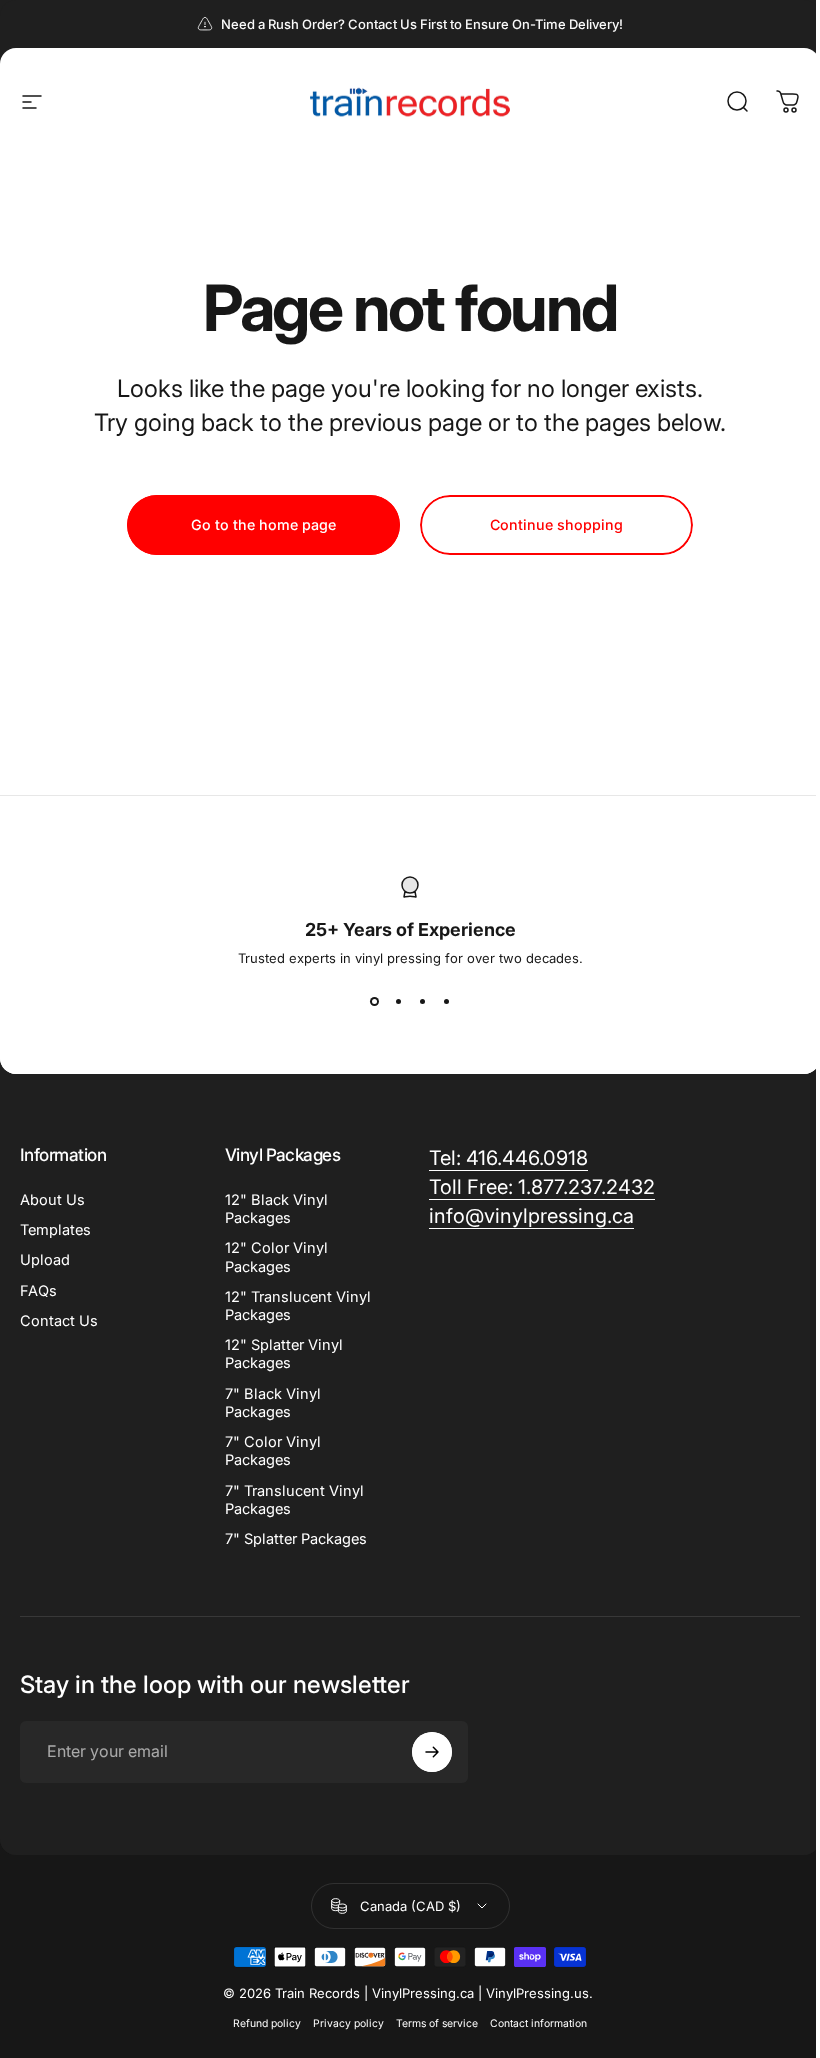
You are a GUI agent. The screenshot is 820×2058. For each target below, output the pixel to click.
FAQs (38, 1291)
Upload (45, 1260)
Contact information (538, 2023)
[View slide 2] (398, 1002)
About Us (52, 1200)
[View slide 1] (374, 1002)
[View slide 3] (422, 1002)
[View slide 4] (446, 1002)
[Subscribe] (432, 1752)
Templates (55, 1230)
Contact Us (59, 1321)
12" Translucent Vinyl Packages (298, 1306)
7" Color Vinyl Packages (273, 1451)
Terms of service (437, 2023)
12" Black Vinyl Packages (276, 1209)
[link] (508, 1158)
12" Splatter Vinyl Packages (284, 1354)
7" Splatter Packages (296, 1539)
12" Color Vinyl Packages (276, 1257)
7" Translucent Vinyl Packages (294, 1500)
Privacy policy (348, 2023)
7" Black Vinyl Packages (273, 1403)
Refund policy (267, 2023)
